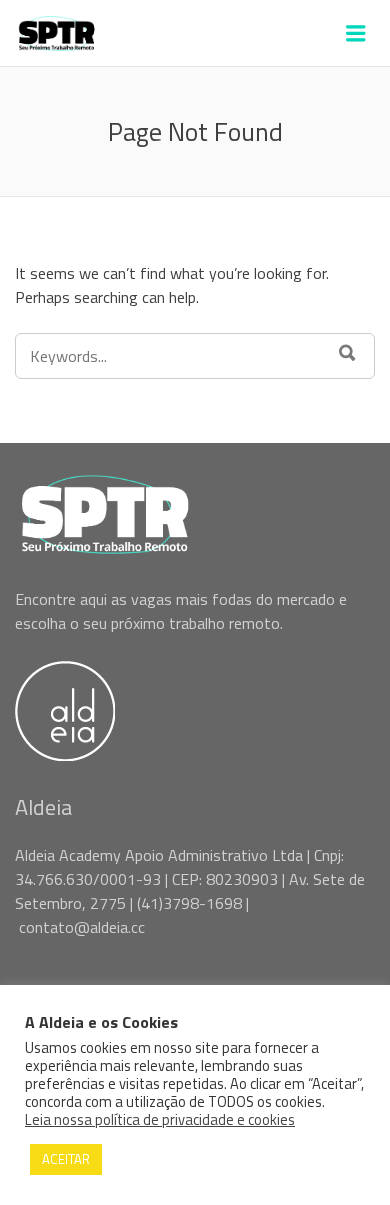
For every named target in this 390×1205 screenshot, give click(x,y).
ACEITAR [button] (66, 1159)
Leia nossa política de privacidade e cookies (160, 1120)
